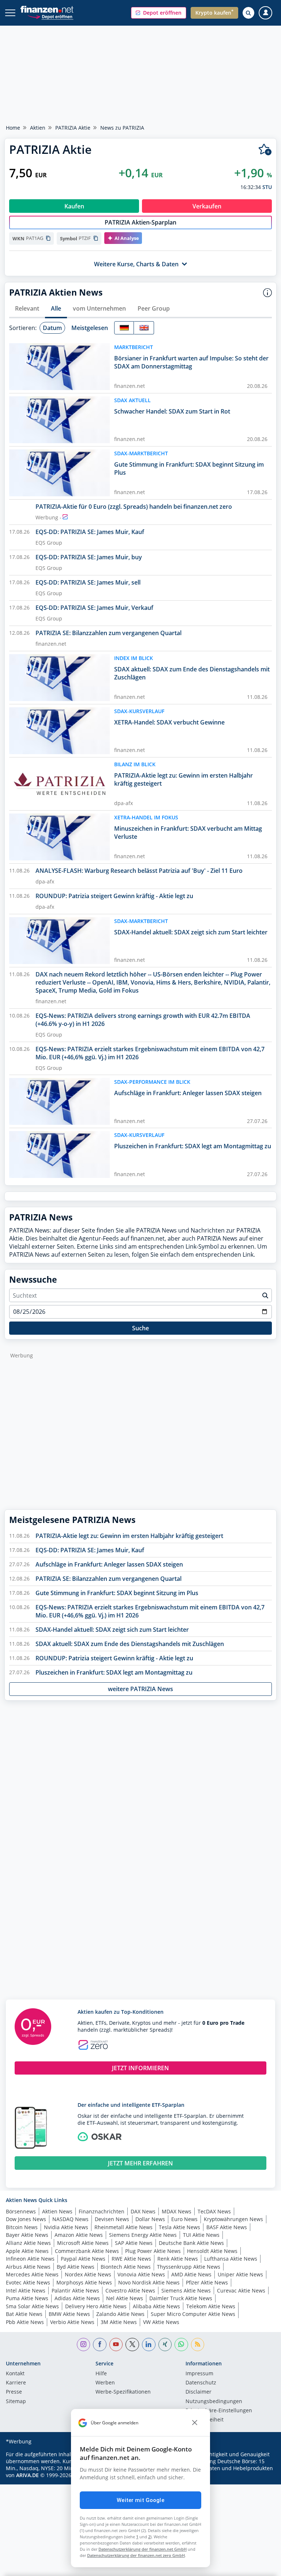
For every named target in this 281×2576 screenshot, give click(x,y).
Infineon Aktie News (30, 2259)
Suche (140, 1328)
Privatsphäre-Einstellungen (219, 2411)
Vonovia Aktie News (141, 2274)
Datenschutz (201, 2383)
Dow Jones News (26, 2219)
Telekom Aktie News (211, 2306)
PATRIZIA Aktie (73, 128)
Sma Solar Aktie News (32, 2306)
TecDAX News (214, 2211)
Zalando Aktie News (120, 2314)
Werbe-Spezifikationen (123, 2392)
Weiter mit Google (140, 2500)
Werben (105, 2383)
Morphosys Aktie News (84, 2282)
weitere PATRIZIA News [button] (140, 1689)
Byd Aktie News (76, 2267)
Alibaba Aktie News (156, 2306)
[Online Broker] (50, 16)
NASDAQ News (70, 2219)
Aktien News (57, 2211)
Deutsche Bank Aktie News (191, 2243)
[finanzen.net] (47, 9)
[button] (159, 13)
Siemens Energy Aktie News (143, 2235)
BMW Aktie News (69, 2314)
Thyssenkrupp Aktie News (189, 2267)
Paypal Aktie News (83, 2259)
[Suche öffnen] (248, 13)
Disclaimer (198, 2392)
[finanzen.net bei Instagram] (84, 2345)
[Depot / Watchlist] (265, 150)
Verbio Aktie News (72, 2322)
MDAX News (177, 2211)
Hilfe (101, 2374)
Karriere (16, 2383)
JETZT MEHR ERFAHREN (140, 2163)
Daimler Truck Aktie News (181, 2298)
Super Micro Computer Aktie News (193, 2314)
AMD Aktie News (191, 2274)
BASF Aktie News (227, 2227)
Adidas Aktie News (77, 2298)
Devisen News (112, 2219)
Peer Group (154, 308)
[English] (144, 328)
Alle (56, 308)
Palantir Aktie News (75, 2290)
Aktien (38, 128)
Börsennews (21, 2211)
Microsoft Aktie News (83, 2243)
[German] (124, 328)
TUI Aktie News (201, 2235)
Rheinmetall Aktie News (123, 2227)
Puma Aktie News (27, 2298)
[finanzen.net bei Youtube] (116, 2345)
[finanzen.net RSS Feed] (198, 2345)
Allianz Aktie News (28, 2243)
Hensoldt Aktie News (212, 2251)
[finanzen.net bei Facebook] (100, 2345)
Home (13, 128)
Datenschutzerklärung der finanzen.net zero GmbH (136, 2555)
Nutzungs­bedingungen (214, 2402)
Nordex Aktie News (88, 2274)
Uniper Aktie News (240, 2274)
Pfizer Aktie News (207, 2282)
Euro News (184, 2219)
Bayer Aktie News (27, 2235)
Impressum (199, 2374)
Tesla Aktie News (179, 2227)
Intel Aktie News (26, 2290)
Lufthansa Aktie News (231, 2259)
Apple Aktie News (27, 2251)
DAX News (143, 2211)
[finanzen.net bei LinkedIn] (149, 2345)
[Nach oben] (261, 2567)
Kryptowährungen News (233, 2219)
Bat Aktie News (24, 2314)
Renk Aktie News (178, 2259)
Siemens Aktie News (186, 2290)
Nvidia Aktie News (66, 2227)
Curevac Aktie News (241, 2290)
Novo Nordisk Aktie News (149, 2282)
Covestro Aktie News (130, 2290)
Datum (52, 328)
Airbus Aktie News (28, 2267)
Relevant (27, 308)
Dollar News (150, 2219)
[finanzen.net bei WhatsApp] (181, 2345)
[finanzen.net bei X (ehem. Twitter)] (132, 2345)
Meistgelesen (90, 328)
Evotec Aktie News (28, 2282)
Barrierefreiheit (205, 2420)
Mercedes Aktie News (32, 2274)
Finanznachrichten (102, 2211)
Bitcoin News (22, 2227)
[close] (195, 2423)
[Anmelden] (265, 13)
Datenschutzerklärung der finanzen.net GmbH (143, 2549)
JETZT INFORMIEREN (140, 2068)
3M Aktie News (119, 2322)
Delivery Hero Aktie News (96, 2306)
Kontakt (15, 2374)
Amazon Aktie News (79, 2235)
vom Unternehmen (99, 308)
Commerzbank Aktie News (87, 2251)
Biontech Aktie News (126, 2267)
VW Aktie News (161, 2322)
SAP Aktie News (134, 2243)
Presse (14, 2392)
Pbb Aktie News (25, 2322)
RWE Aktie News (131, 2259)
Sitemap (16, 2402)
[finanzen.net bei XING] (165, 2345)
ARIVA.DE (27, 2475)
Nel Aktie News (125, 2298)
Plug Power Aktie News (153, 2251)
